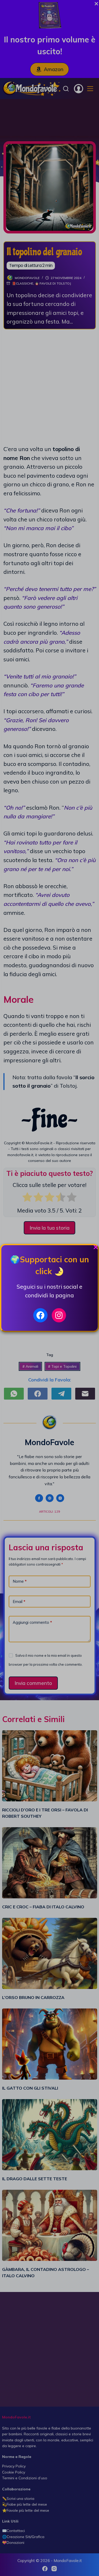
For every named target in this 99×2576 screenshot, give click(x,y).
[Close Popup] (96, 1248)
